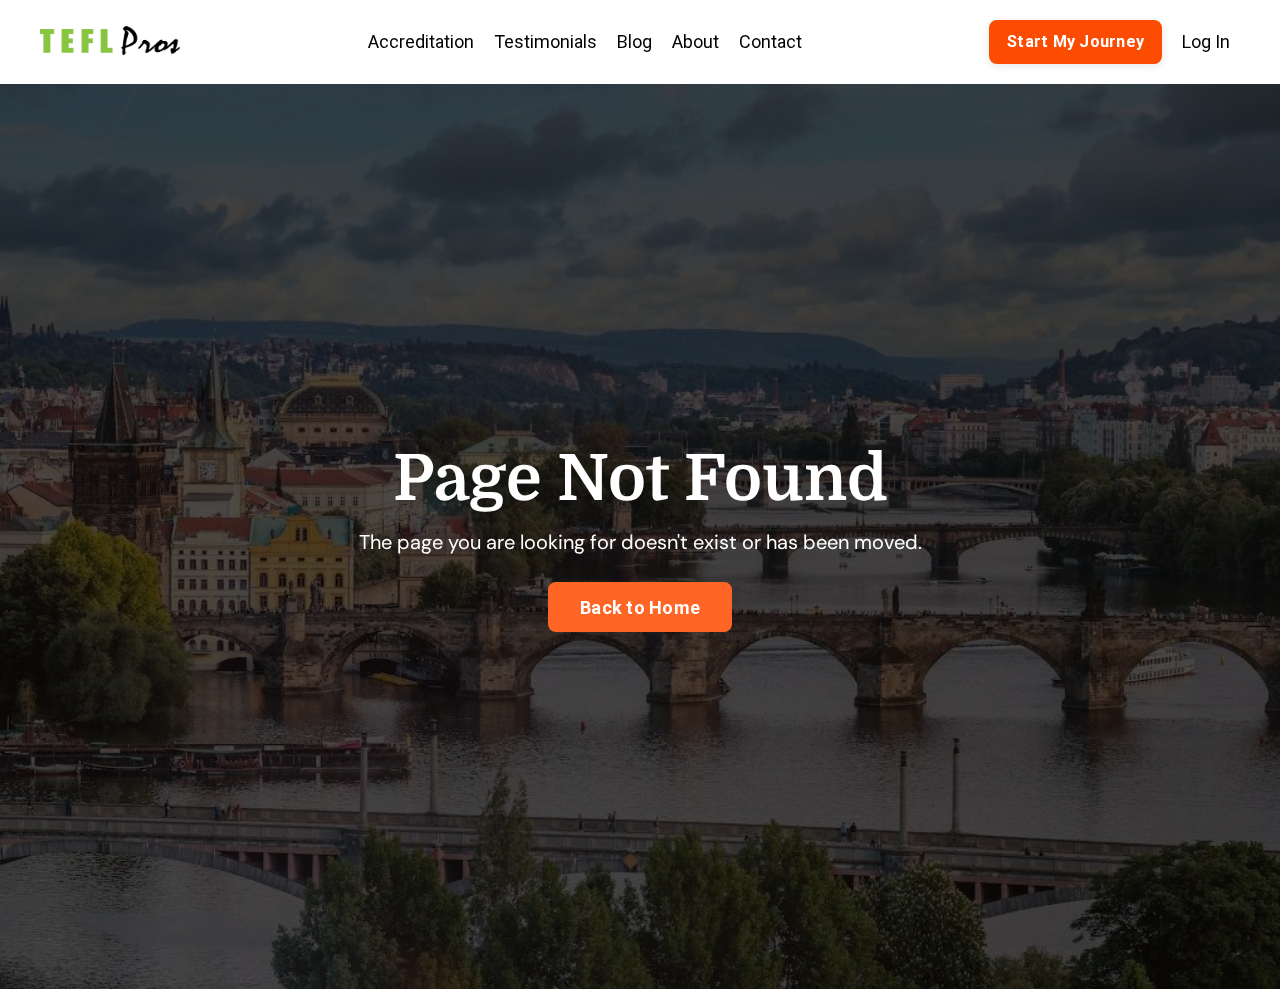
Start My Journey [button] (1075, 41)
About (695, 41)
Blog (634, 41)
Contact (770, 41)
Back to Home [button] (640, 607)
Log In (1206, 41)
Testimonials (545, 41)
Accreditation (421, 41)
